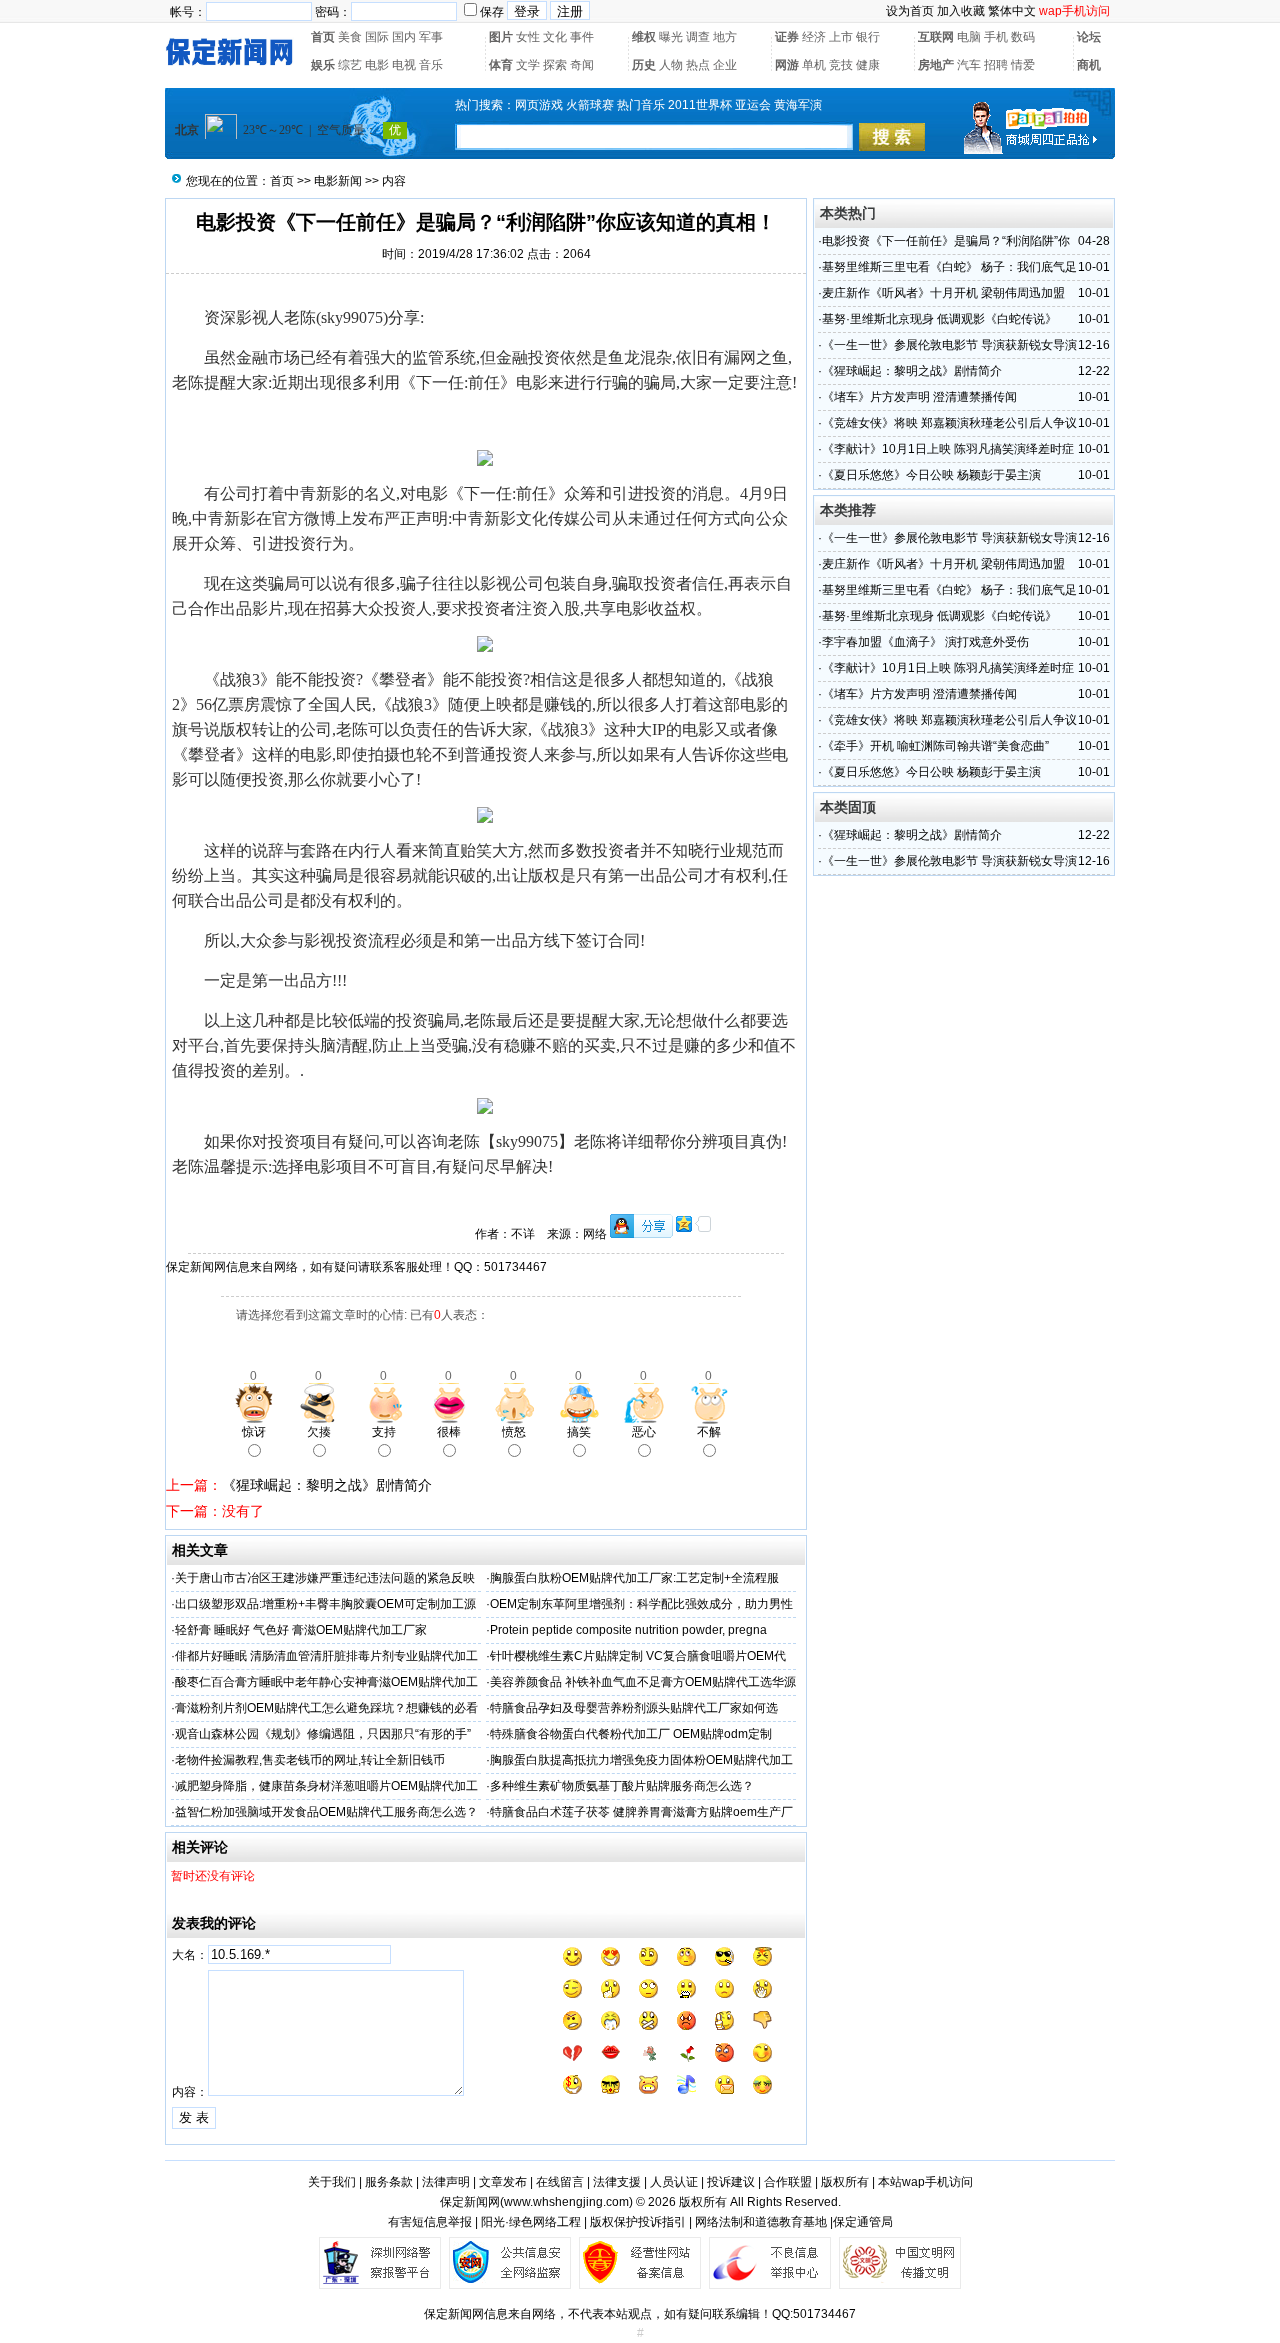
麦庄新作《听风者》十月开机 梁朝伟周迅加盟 (943, 293)
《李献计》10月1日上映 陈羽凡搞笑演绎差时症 (948, 449)
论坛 (1089, 37)
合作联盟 (788, 2182)
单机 (814, 65)
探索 (555, 65)
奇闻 (582, 65)
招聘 (996, 65)
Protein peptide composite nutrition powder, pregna (628, 1630)
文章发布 (503, 2182)
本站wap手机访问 (925, 2182)
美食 (350, 37)
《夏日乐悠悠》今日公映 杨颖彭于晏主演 (931, 475)
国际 (377, 37)
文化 (555, 37)
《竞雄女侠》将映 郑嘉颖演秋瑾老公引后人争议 (949, 423)
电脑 (969, 37)
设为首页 (910, 11)
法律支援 (617, 2182)
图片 (501, 37)
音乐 (431, 65)
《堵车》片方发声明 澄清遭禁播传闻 (919, 397)
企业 (725, 65)
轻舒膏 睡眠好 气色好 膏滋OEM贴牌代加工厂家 (301, 1630)
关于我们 (332, 2182)
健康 (868, 65)
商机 (1089, 65)
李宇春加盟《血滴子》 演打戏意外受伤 (925, 642)
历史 (644, 65)
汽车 (969, 65)
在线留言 (560, 2182)
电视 (404, 65)
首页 (323, 37)
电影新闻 (338, 181)
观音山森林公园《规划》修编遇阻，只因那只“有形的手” (323, 1734)
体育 (501, 65)
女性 (528, 37)
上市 (841, 37)
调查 (698, 37)
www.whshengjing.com (566, 2202)
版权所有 (845, 2182)
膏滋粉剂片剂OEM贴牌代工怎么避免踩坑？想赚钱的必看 (326, 1708)
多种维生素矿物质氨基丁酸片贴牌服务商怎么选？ (622, 1786)
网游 (787, 65)
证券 (787, 37)
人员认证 (674, 2182)
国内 (404, 37)
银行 (868, 37)
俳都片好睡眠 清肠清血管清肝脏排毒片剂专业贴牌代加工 (326, 1656)
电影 (377, 65)
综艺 (350, 65)
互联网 (936, 37)
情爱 (1023, 65)
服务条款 (389, 2182)
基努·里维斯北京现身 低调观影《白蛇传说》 (939, 319)
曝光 (671, 37)
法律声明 (446, 2182)
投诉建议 (731, 2182)
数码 (1023, 37)
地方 (725, 37)
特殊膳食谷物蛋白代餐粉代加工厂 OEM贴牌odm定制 (631, 1734)
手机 (996, 37)
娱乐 (323, 65)
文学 (528, 65)
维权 (644, 37)
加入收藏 (961, 11)
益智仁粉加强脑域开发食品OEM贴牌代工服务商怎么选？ (326, 1812)
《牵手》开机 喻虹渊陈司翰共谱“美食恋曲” (935, 746)
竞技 (841, 65)
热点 (698, 65)
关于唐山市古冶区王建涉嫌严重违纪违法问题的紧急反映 (325, 1578)
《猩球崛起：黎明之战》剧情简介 (327, 1485)
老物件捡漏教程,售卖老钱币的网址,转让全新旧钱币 (310, 1760)
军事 (431, 37)
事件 (582, 37)
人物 (671, 65)
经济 (814, 37)
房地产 (936, 65)
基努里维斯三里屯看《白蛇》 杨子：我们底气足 (949, 267)
